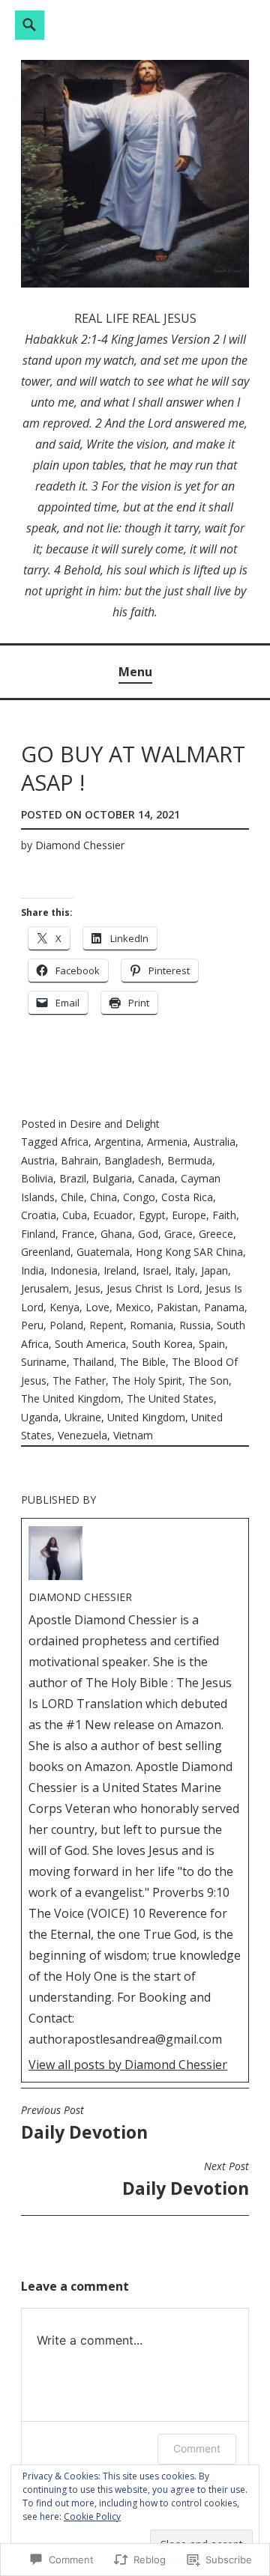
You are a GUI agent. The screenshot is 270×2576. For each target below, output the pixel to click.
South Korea (162, 1344)
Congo (139, 1197)
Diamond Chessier (80, 845)
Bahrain (79, 1160)
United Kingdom (146, 1417)
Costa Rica (187, 1197)
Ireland (120, 1270)
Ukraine (83, 1417)
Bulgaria (112, 1178)
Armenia (167, 1142)
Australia (214, 1142)
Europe (189, 1215)
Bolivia (37, 1178)
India (33, 1270)
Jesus (88, 1288)
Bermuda (190, 1160)
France (78, 1234)
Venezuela (82, 1435)
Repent (106, 1325)
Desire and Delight (115, 1124)
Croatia (39, 1215)
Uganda (40, 1417)
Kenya (64, 1307)
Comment (197, 2448)
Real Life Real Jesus (135, 318)
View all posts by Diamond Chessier (128, 2065)
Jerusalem (45, 1288)
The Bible (143, 1362)
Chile (72, 1197)
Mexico (133, 1307)
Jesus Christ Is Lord (153, 1288)
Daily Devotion (84, 2124)
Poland (66, 1325)
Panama (224, 1307)
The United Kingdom (71, 1398)
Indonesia (74, 1270)
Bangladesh (133, 1160)
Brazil (73, 1178)
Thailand (93, 1362)
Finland (38, 1234)
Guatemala (103, 1252)
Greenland (46, 1252)
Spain (212, 1344)
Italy (185, 1270)
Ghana (116, 1234)
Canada (156, 1178)
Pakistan (177, 1307)
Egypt (152, 1215)
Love (97, 1307)
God (148, 1234)
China (103, 1197)
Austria (38, 1160)
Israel (156, 1270)
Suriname (44, 1362)
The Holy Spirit (147, 1380)
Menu (135, 672)
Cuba (75, 1215)
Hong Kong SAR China (189, 1252)
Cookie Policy (92, 2516)
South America (90, 1344)
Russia (195, 1325)
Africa (75, 1142)
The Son (208, 1380)
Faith (224, 1215)
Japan (214, 1270)
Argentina (118, 1142)
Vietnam (133, 1435)
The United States (170, 1398)
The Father (79, 1380)
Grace (178, 1234)
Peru (32, 1325)
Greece (216, 1234)
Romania (151, 1325)
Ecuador (113, 1215)
